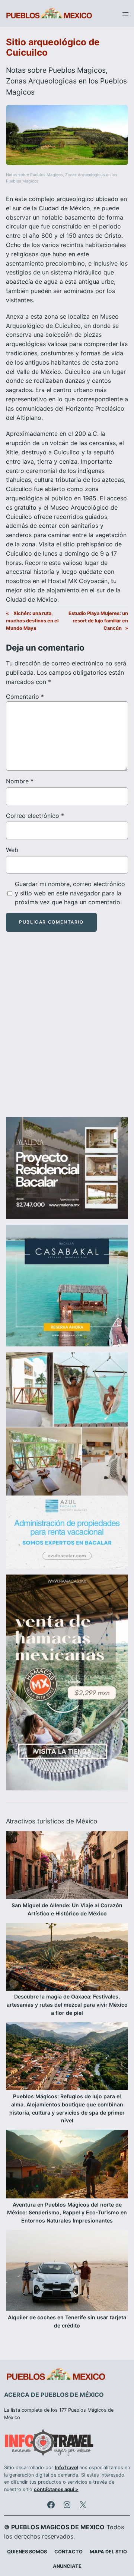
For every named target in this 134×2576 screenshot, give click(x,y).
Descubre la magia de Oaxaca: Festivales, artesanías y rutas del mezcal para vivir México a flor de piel (67, 2005)
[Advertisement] (67, 1031)
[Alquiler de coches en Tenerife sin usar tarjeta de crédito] (67, 2272)
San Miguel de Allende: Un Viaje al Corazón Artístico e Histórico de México (67, 1909)
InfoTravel (66, 2468)
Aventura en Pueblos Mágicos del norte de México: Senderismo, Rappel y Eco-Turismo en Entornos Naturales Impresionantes (67, 2213)
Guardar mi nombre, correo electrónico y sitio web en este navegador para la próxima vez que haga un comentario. (70, 893)
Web (12, 850)
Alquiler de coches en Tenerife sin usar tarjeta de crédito (67, 2321)
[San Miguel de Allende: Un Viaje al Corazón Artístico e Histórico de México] (67, 1866)
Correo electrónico (35, 816)
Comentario (25, 697)
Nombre (20, 781)
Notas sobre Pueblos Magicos (56, 70)
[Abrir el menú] (125, 14)
